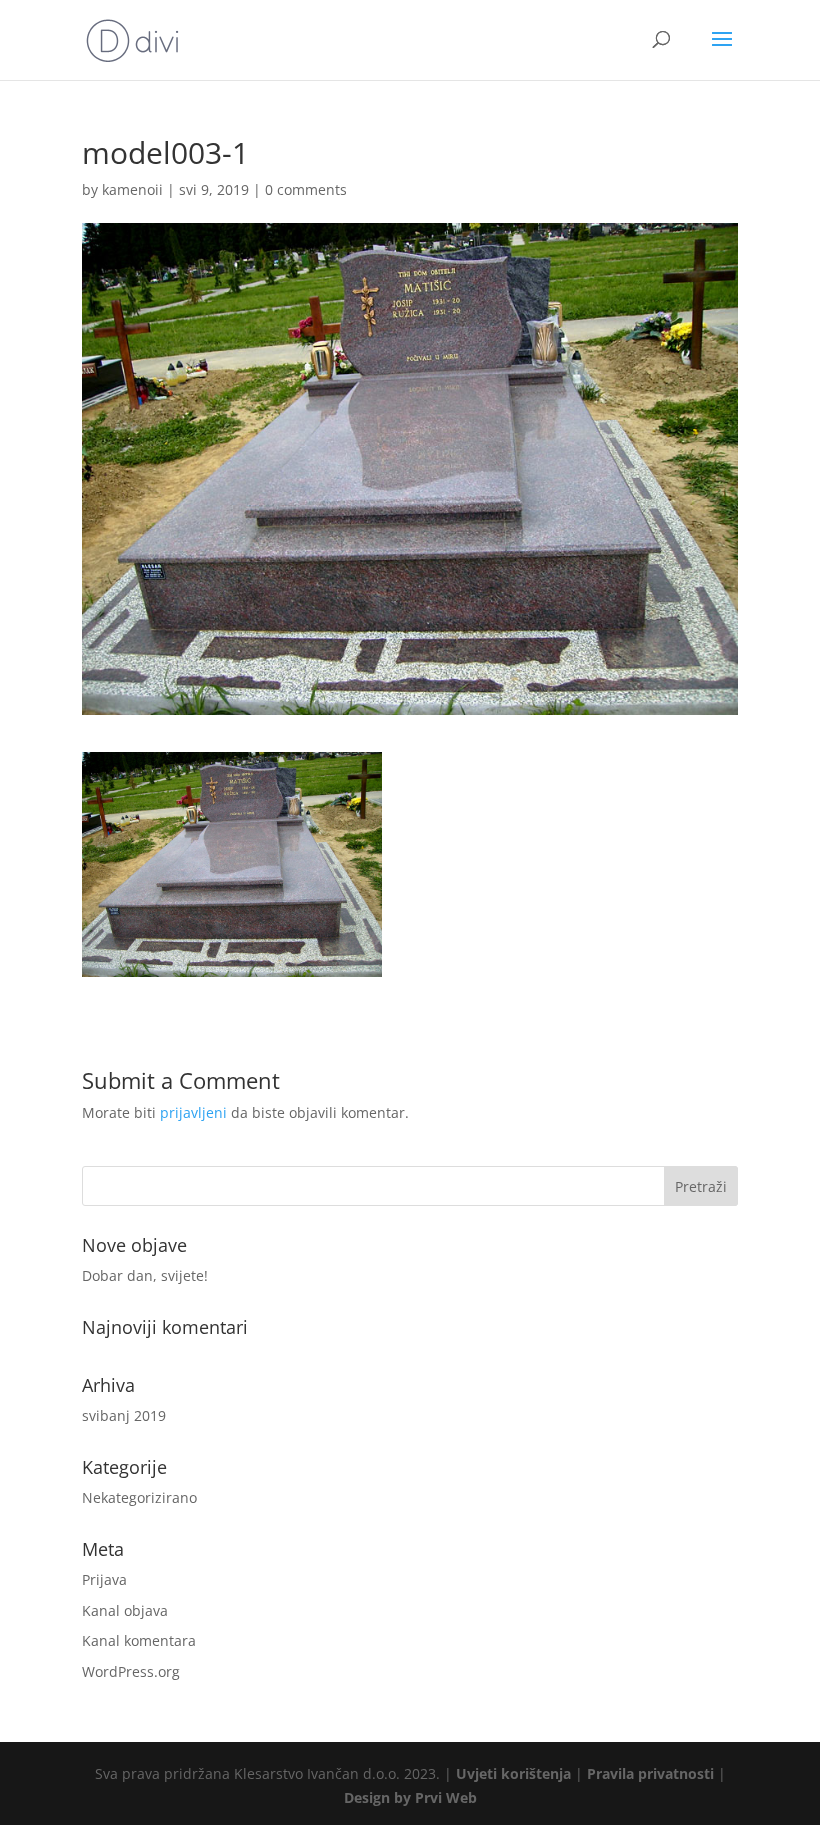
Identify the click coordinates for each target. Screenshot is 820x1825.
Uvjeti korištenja (513, 1773)
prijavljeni (193, 1112)
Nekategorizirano (139, 1497)
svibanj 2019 (124, 1415)
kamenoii (132, 189)
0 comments (306, 189)
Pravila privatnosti (650, 1773)
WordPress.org (131, 1671)
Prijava (104, 1579)
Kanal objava (125, 1610)
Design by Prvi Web (410, 1797)
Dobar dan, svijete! (145, 1275)
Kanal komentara (139, 1640)
